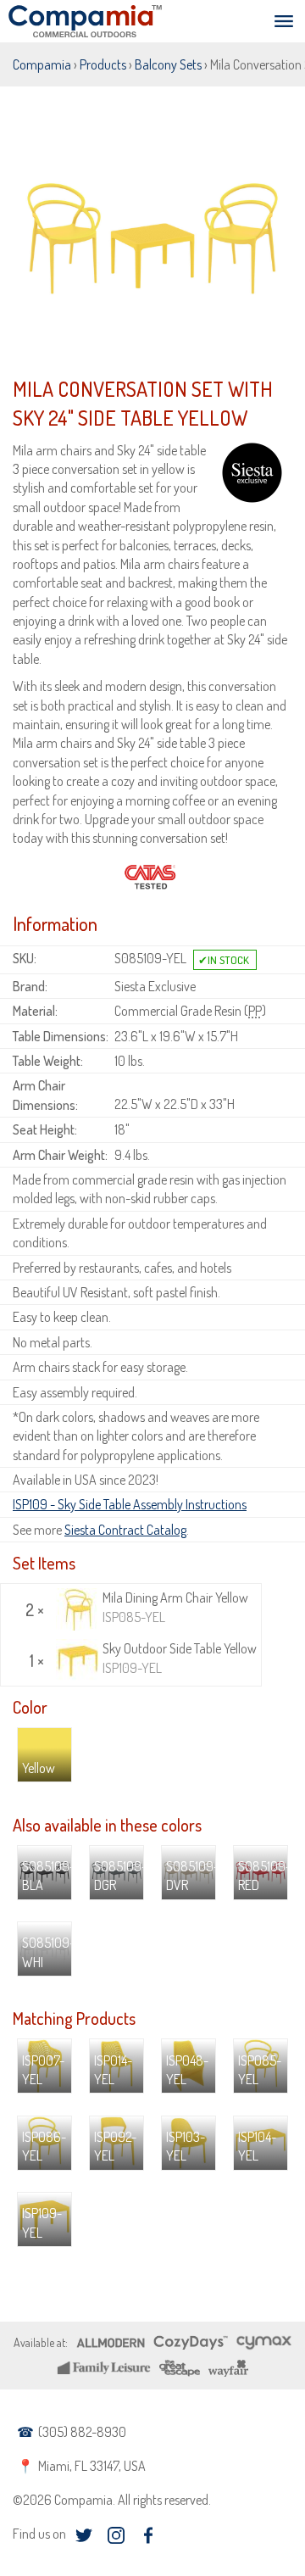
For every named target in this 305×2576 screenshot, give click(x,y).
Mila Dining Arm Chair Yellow (175, 1607)
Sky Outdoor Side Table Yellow (180, 1658)
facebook (148, 2536)
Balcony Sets (168, 64)
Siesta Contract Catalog (125, 1530)
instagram (116, 2536)
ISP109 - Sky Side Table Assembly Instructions (130, 1504)
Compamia (42, 64)
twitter (83, 2536)
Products (103, 64)
